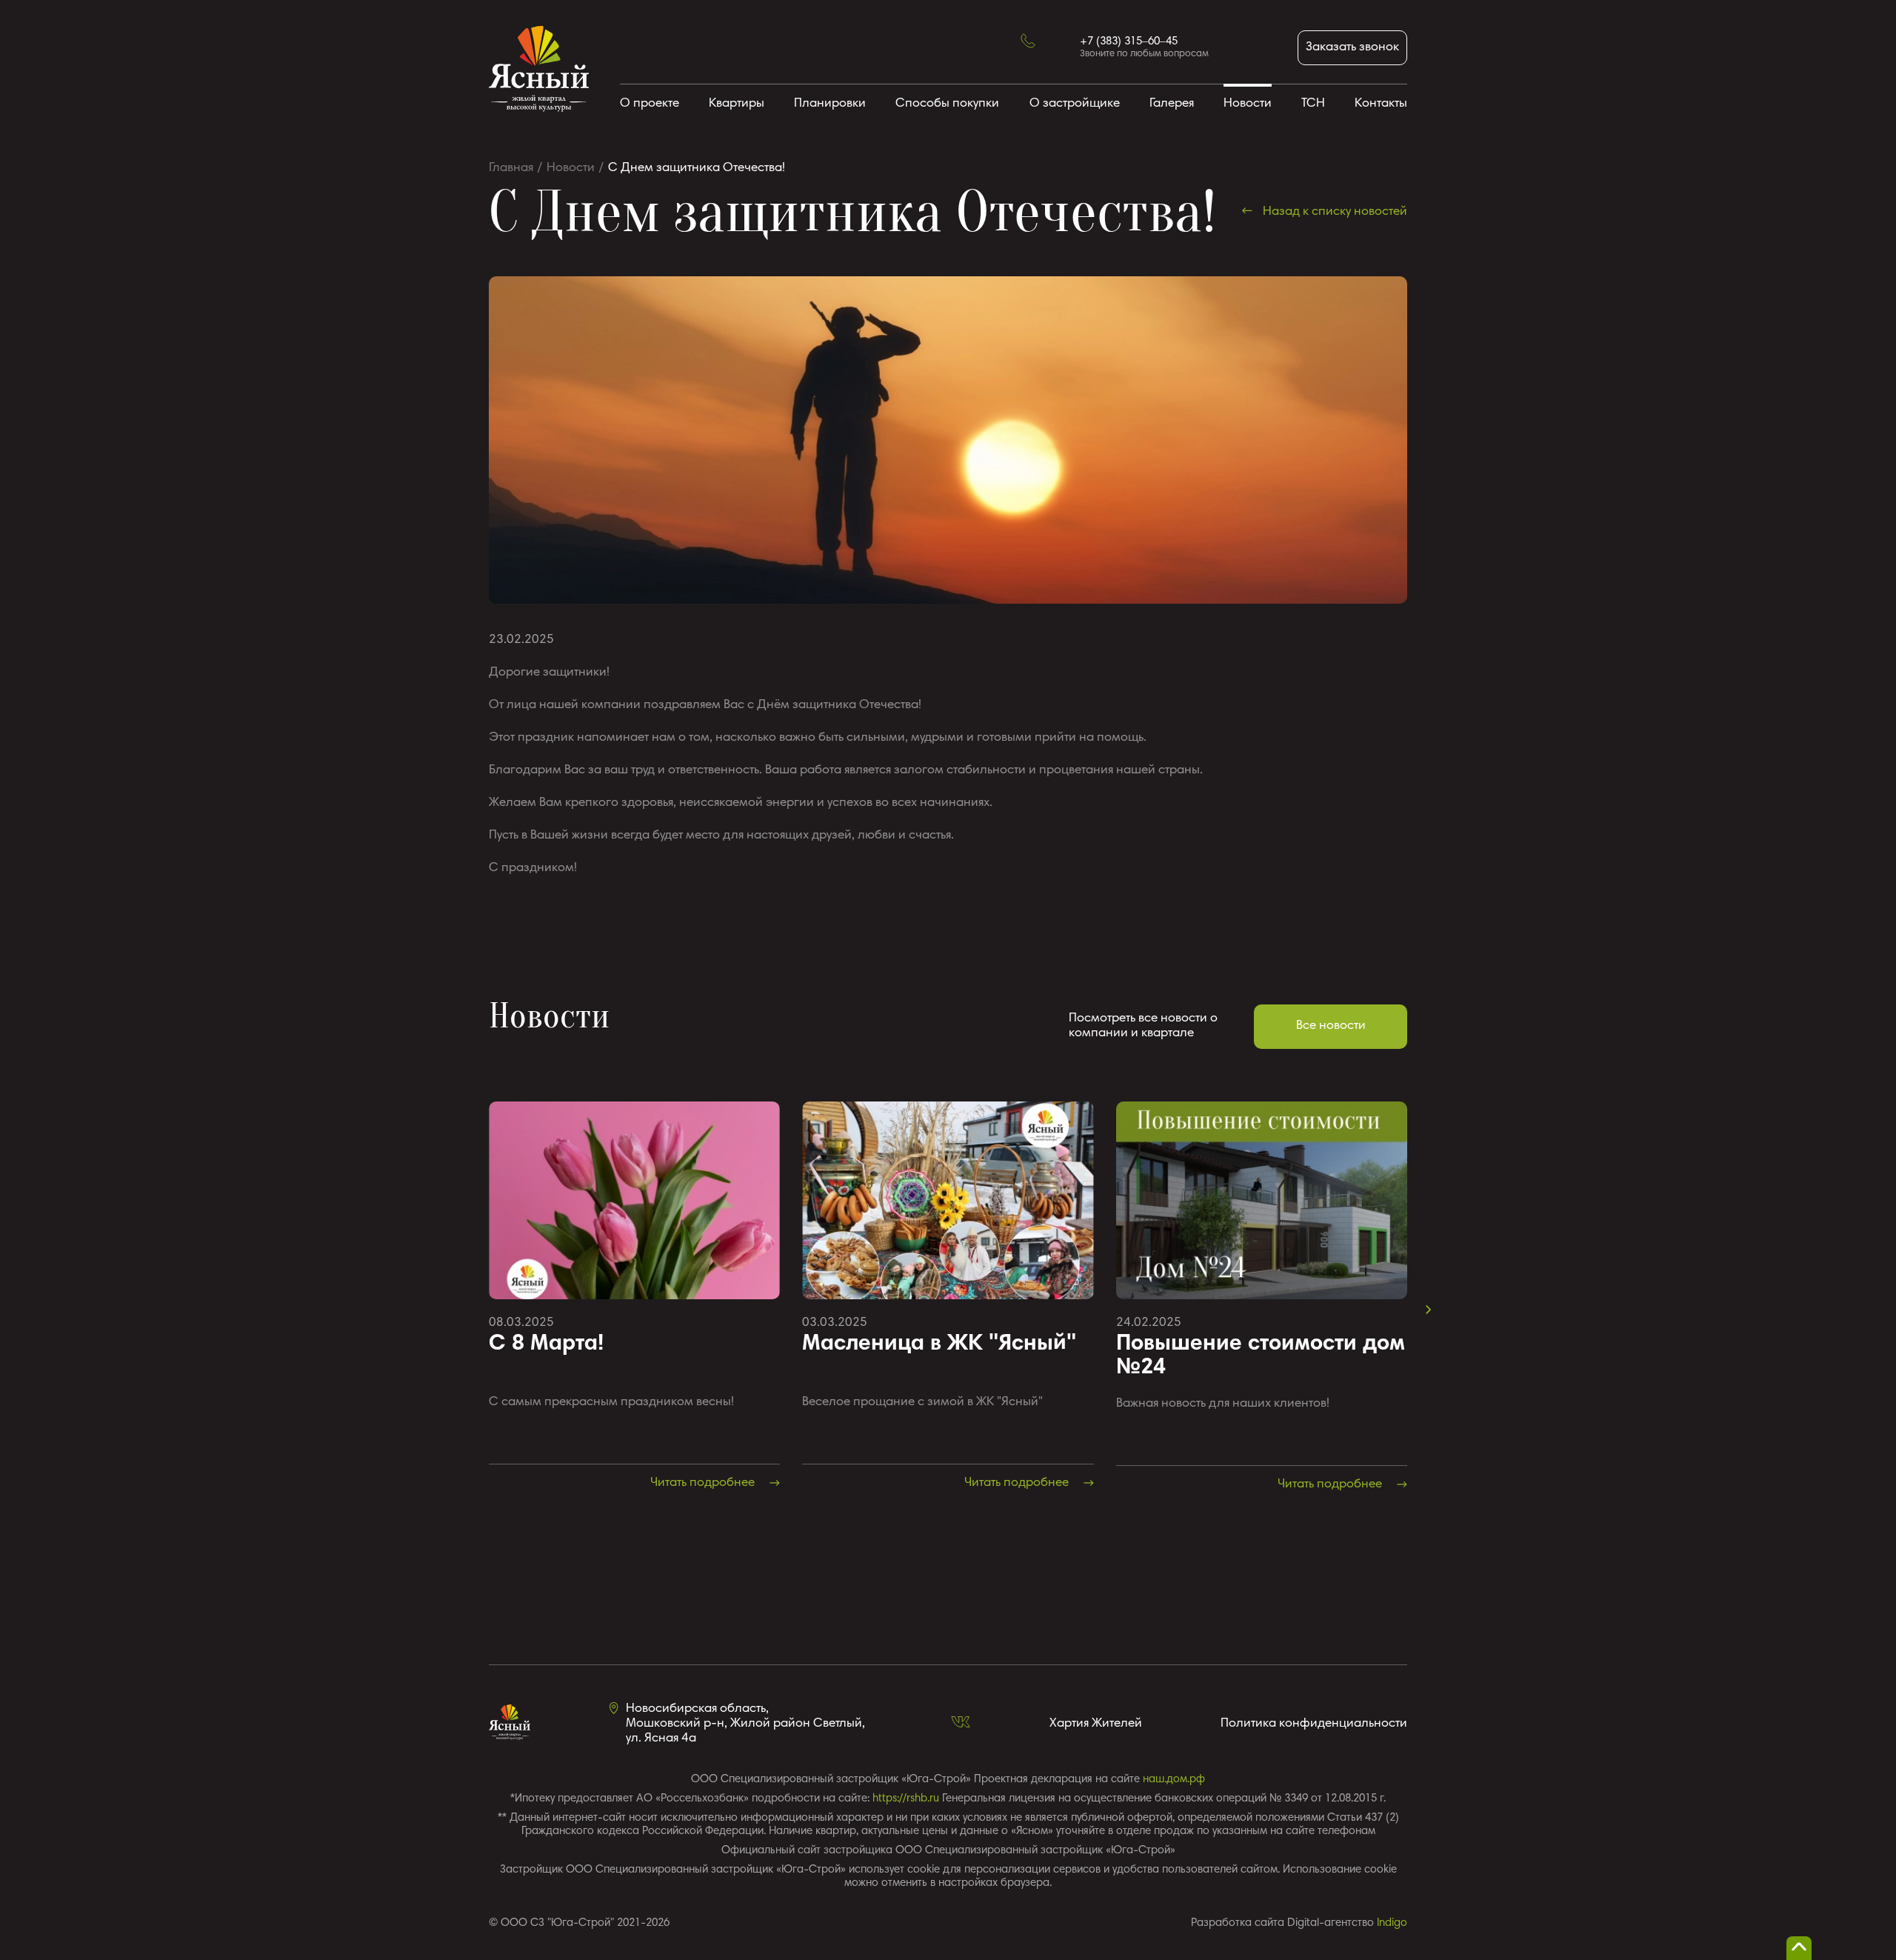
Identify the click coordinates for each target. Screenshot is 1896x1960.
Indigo (1392, 1923)
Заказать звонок (1352, 48)
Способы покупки (947, 104)
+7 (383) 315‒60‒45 (1129, 42)
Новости (1248, 104)
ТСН (1313, 104)
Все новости (1331, 1026)
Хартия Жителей (1096, 1724)
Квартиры (737, 104)
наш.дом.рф (1174, 1780)
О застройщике (1075, 104)
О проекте (650, 104)
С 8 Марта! (546, 1344)
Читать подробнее (704, 1483)
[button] (1429, 1310)
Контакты (1381, 104)
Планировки (830, 104)
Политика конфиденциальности (1314, 1724)
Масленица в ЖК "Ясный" (939, 1344)
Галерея (1172, 104)
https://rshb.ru (906, 1799)
